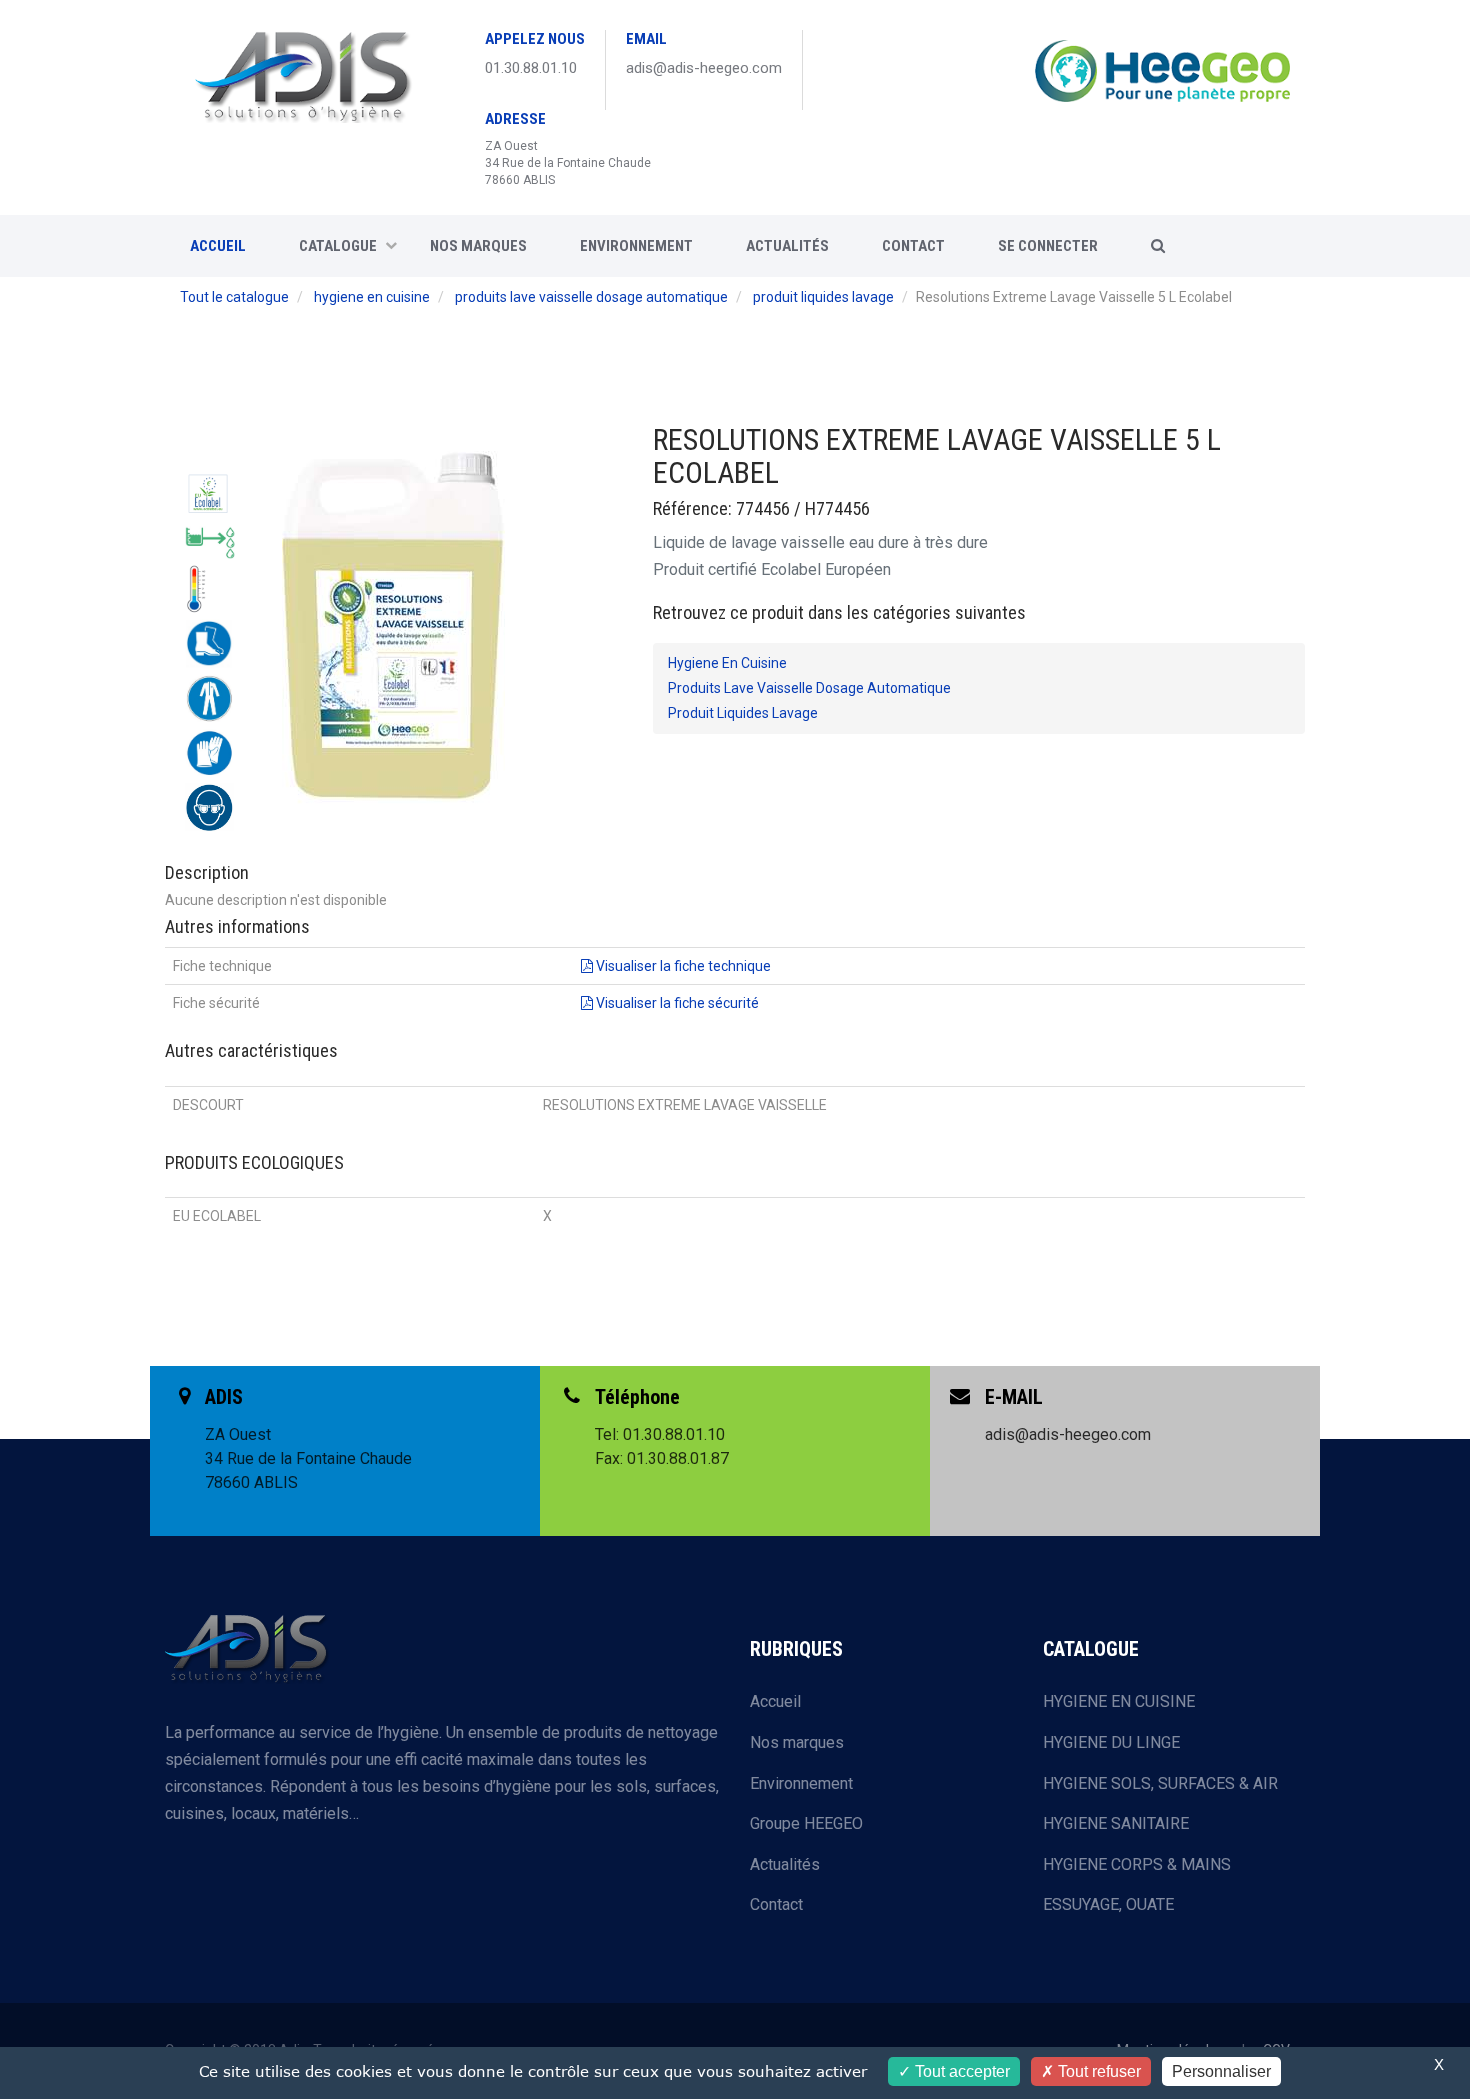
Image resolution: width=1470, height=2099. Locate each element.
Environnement (636, 246)
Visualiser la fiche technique (682, 966)
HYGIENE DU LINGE (1111, 1742)
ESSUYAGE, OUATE (1108, 1904)
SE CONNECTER (1048, 246)
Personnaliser (1221, 2071)
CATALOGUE (338, 246)
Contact (776, 1904)
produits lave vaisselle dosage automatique (591, 297)
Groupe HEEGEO (806, 1823)
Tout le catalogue (234, 297)
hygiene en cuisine (372, 297)
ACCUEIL (218, 246)
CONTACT (913, 246)
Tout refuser (1097, 2071)
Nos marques (478, 246)
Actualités (787, 246)
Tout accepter (960, 2071)
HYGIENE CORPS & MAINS (1137, 1864)
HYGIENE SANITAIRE (1116, 1823)
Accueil (775, 1701)
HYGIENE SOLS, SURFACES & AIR (1160, 1783)
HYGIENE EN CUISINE (1119, 1701)
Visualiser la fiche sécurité (676, 1003)
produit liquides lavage (823, 297)
